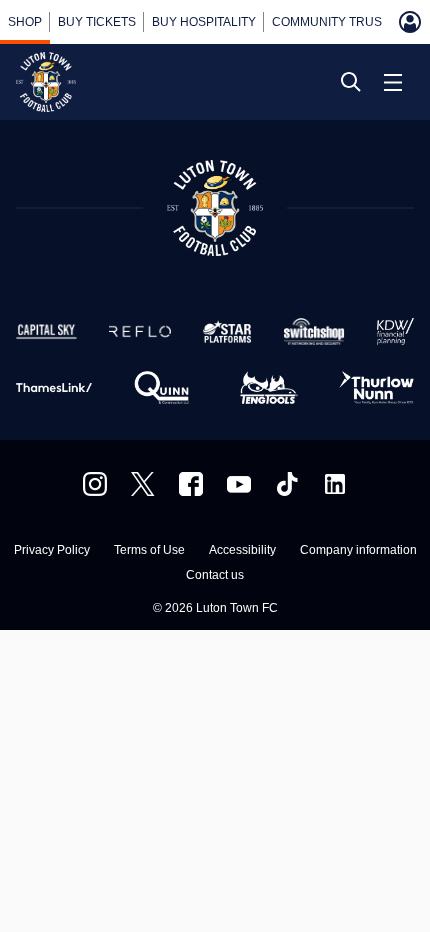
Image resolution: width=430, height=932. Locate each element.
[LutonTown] (143, 484)
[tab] (25, 22)
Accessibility (242, 550)
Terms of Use (149, 550)
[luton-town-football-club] (335, 484)
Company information (358, 550)
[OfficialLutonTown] (239, 484)
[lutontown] (95, 484)
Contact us (215, 575)
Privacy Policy (52, 550)
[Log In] (410, 22)
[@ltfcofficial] (287, 484)
